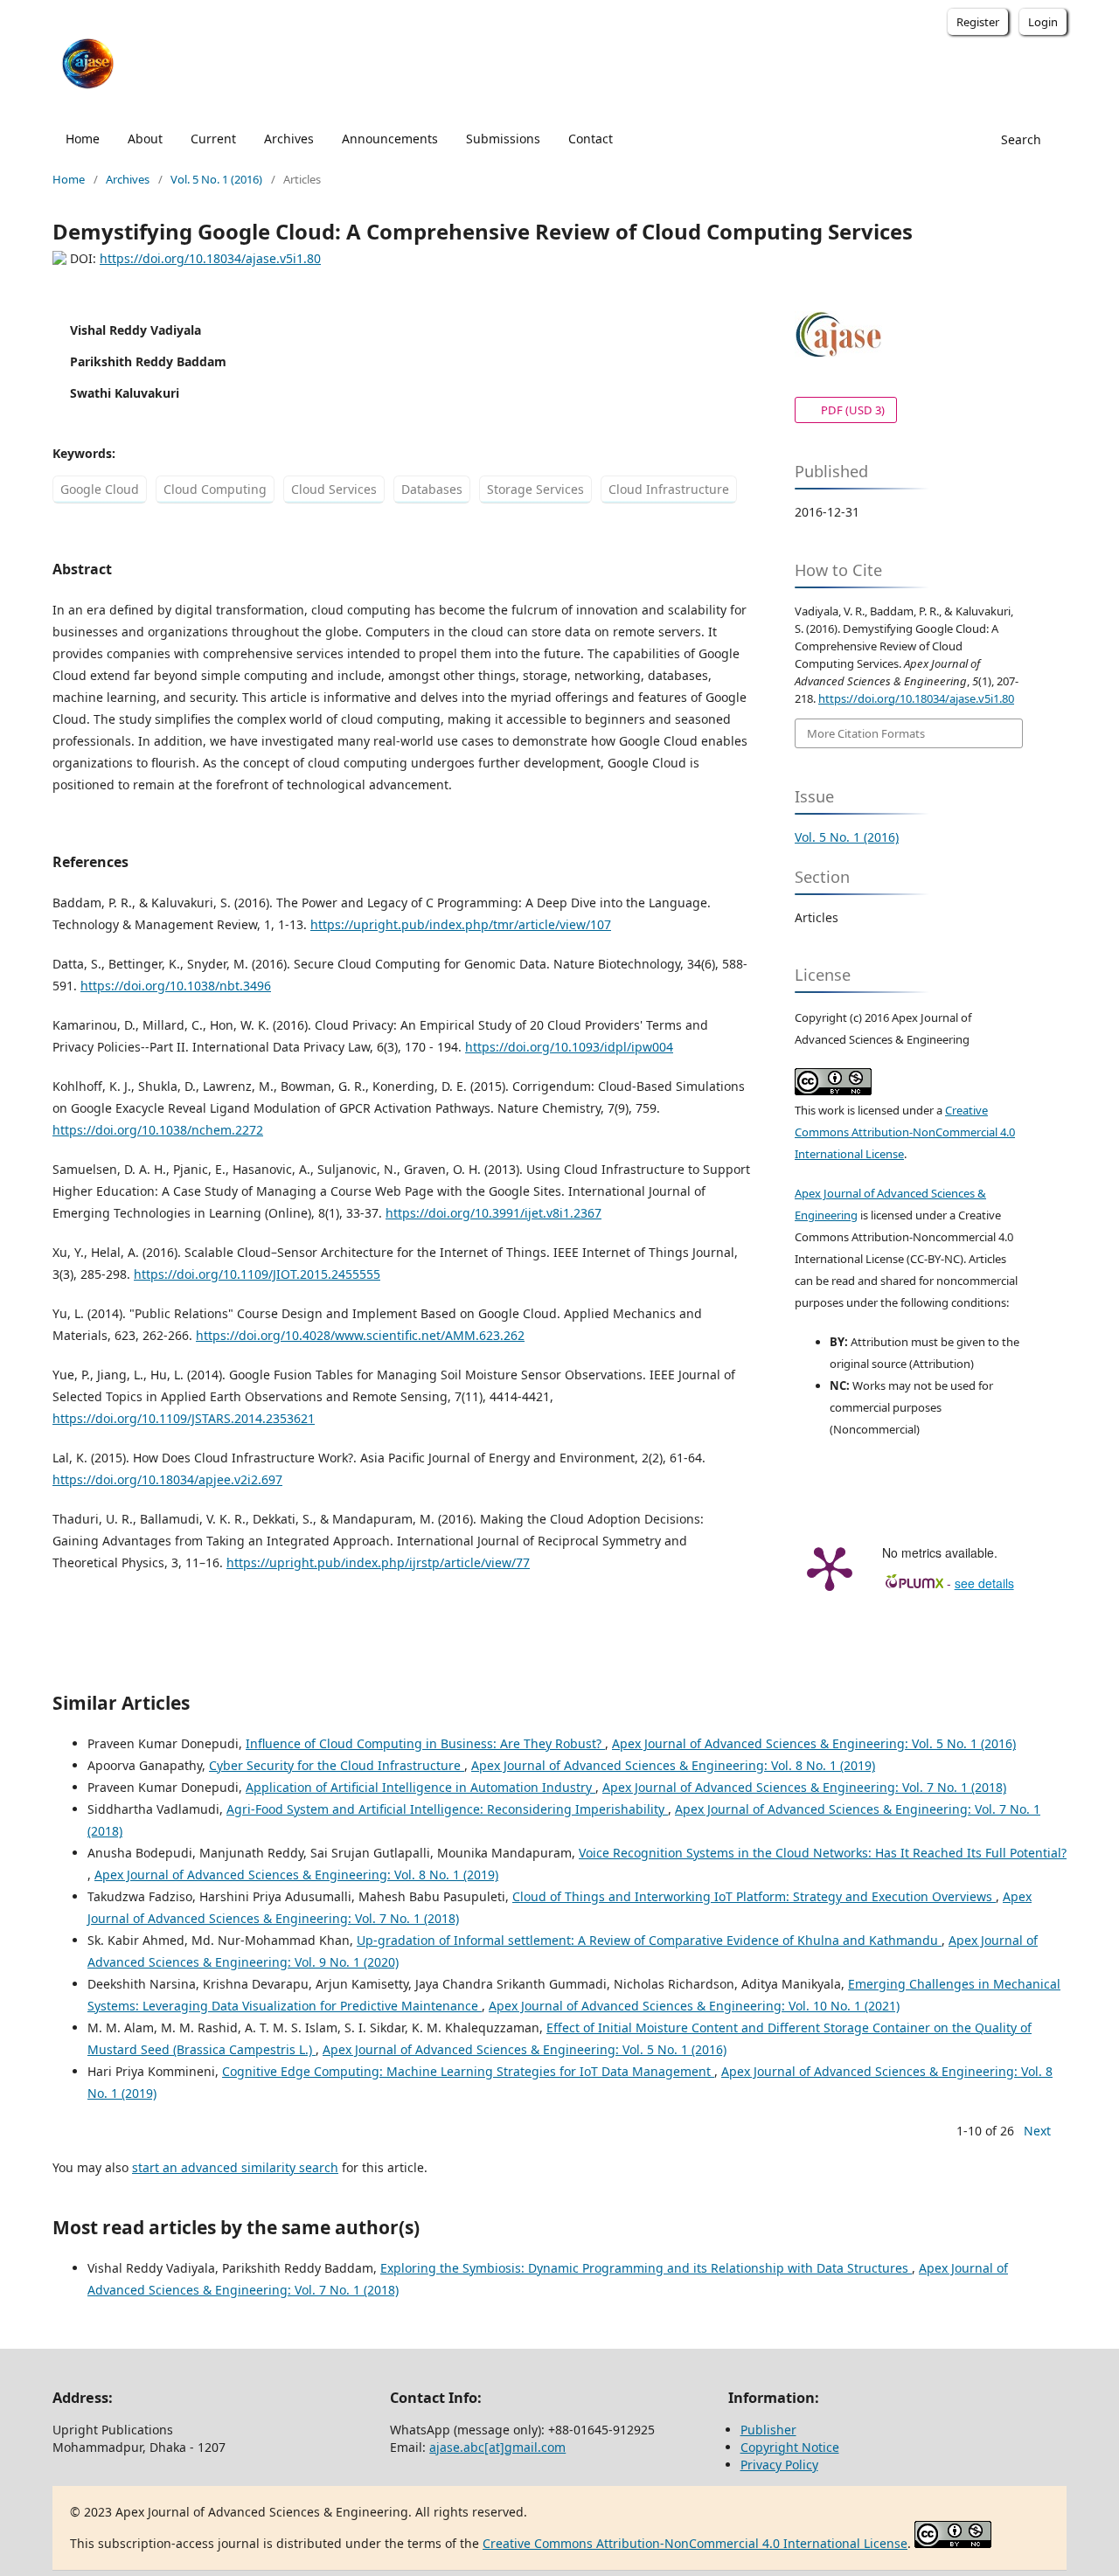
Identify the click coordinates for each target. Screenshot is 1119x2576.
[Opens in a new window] (833, 1091)
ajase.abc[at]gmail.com (497, 2447)
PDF (840, 410)
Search (1019, 139)
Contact (591, 139)
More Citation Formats (866, 733)
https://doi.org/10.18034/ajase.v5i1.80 (210, 258)
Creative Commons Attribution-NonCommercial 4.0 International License (905, 1132)
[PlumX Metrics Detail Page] (830, 1567)
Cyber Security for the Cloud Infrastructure (337, 1765)
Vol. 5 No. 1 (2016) (216, 179)
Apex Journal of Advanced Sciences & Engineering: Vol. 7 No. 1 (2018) (804, 1787)
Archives (289, 139)
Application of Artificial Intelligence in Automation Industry (420, 1787)
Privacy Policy (779, 2465)
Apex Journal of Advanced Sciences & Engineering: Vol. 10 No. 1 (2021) (694, 2006)
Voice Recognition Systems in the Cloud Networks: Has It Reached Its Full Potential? (823, 1853)
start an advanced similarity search (235, 2167)
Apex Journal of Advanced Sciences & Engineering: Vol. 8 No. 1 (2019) (673, 1765)
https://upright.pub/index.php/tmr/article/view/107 (461, 924)
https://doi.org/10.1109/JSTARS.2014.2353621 (184, 1418)
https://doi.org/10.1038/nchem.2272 (158, 1130)
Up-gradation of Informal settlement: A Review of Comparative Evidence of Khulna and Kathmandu (649, 1940)
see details (984, 1583)
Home (83, 139)
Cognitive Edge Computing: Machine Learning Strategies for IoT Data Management (468, 2071)
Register (978, 22)
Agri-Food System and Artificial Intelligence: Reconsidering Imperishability (447, 1809)
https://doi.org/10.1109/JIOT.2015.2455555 (257, 1274)
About (145, 139)
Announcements (390, 139)
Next (1037, 2131)
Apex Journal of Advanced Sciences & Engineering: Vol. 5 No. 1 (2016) (814, 1743)
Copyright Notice (790, 2447)
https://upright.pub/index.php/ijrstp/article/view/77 (378, 1562)
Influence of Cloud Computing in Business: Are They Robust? (425, 1743)
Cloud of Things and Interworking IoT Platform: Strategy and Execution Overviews (754, 1896)
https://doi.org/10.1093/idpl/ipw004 (569, 1047)
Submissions (503, 139)
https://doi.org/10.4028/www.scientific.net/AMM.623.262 (360, 1335)
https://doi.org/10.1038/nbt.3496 (176, 986)
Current (213, 139)
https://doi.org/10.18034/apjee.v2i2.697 (167, 1479)
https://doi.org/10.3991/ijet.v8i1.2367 (493, 1213)
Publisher (768, 2430)
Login (1043, 22)
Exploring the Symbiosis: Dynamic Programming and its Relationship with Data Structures (646, 2268)
